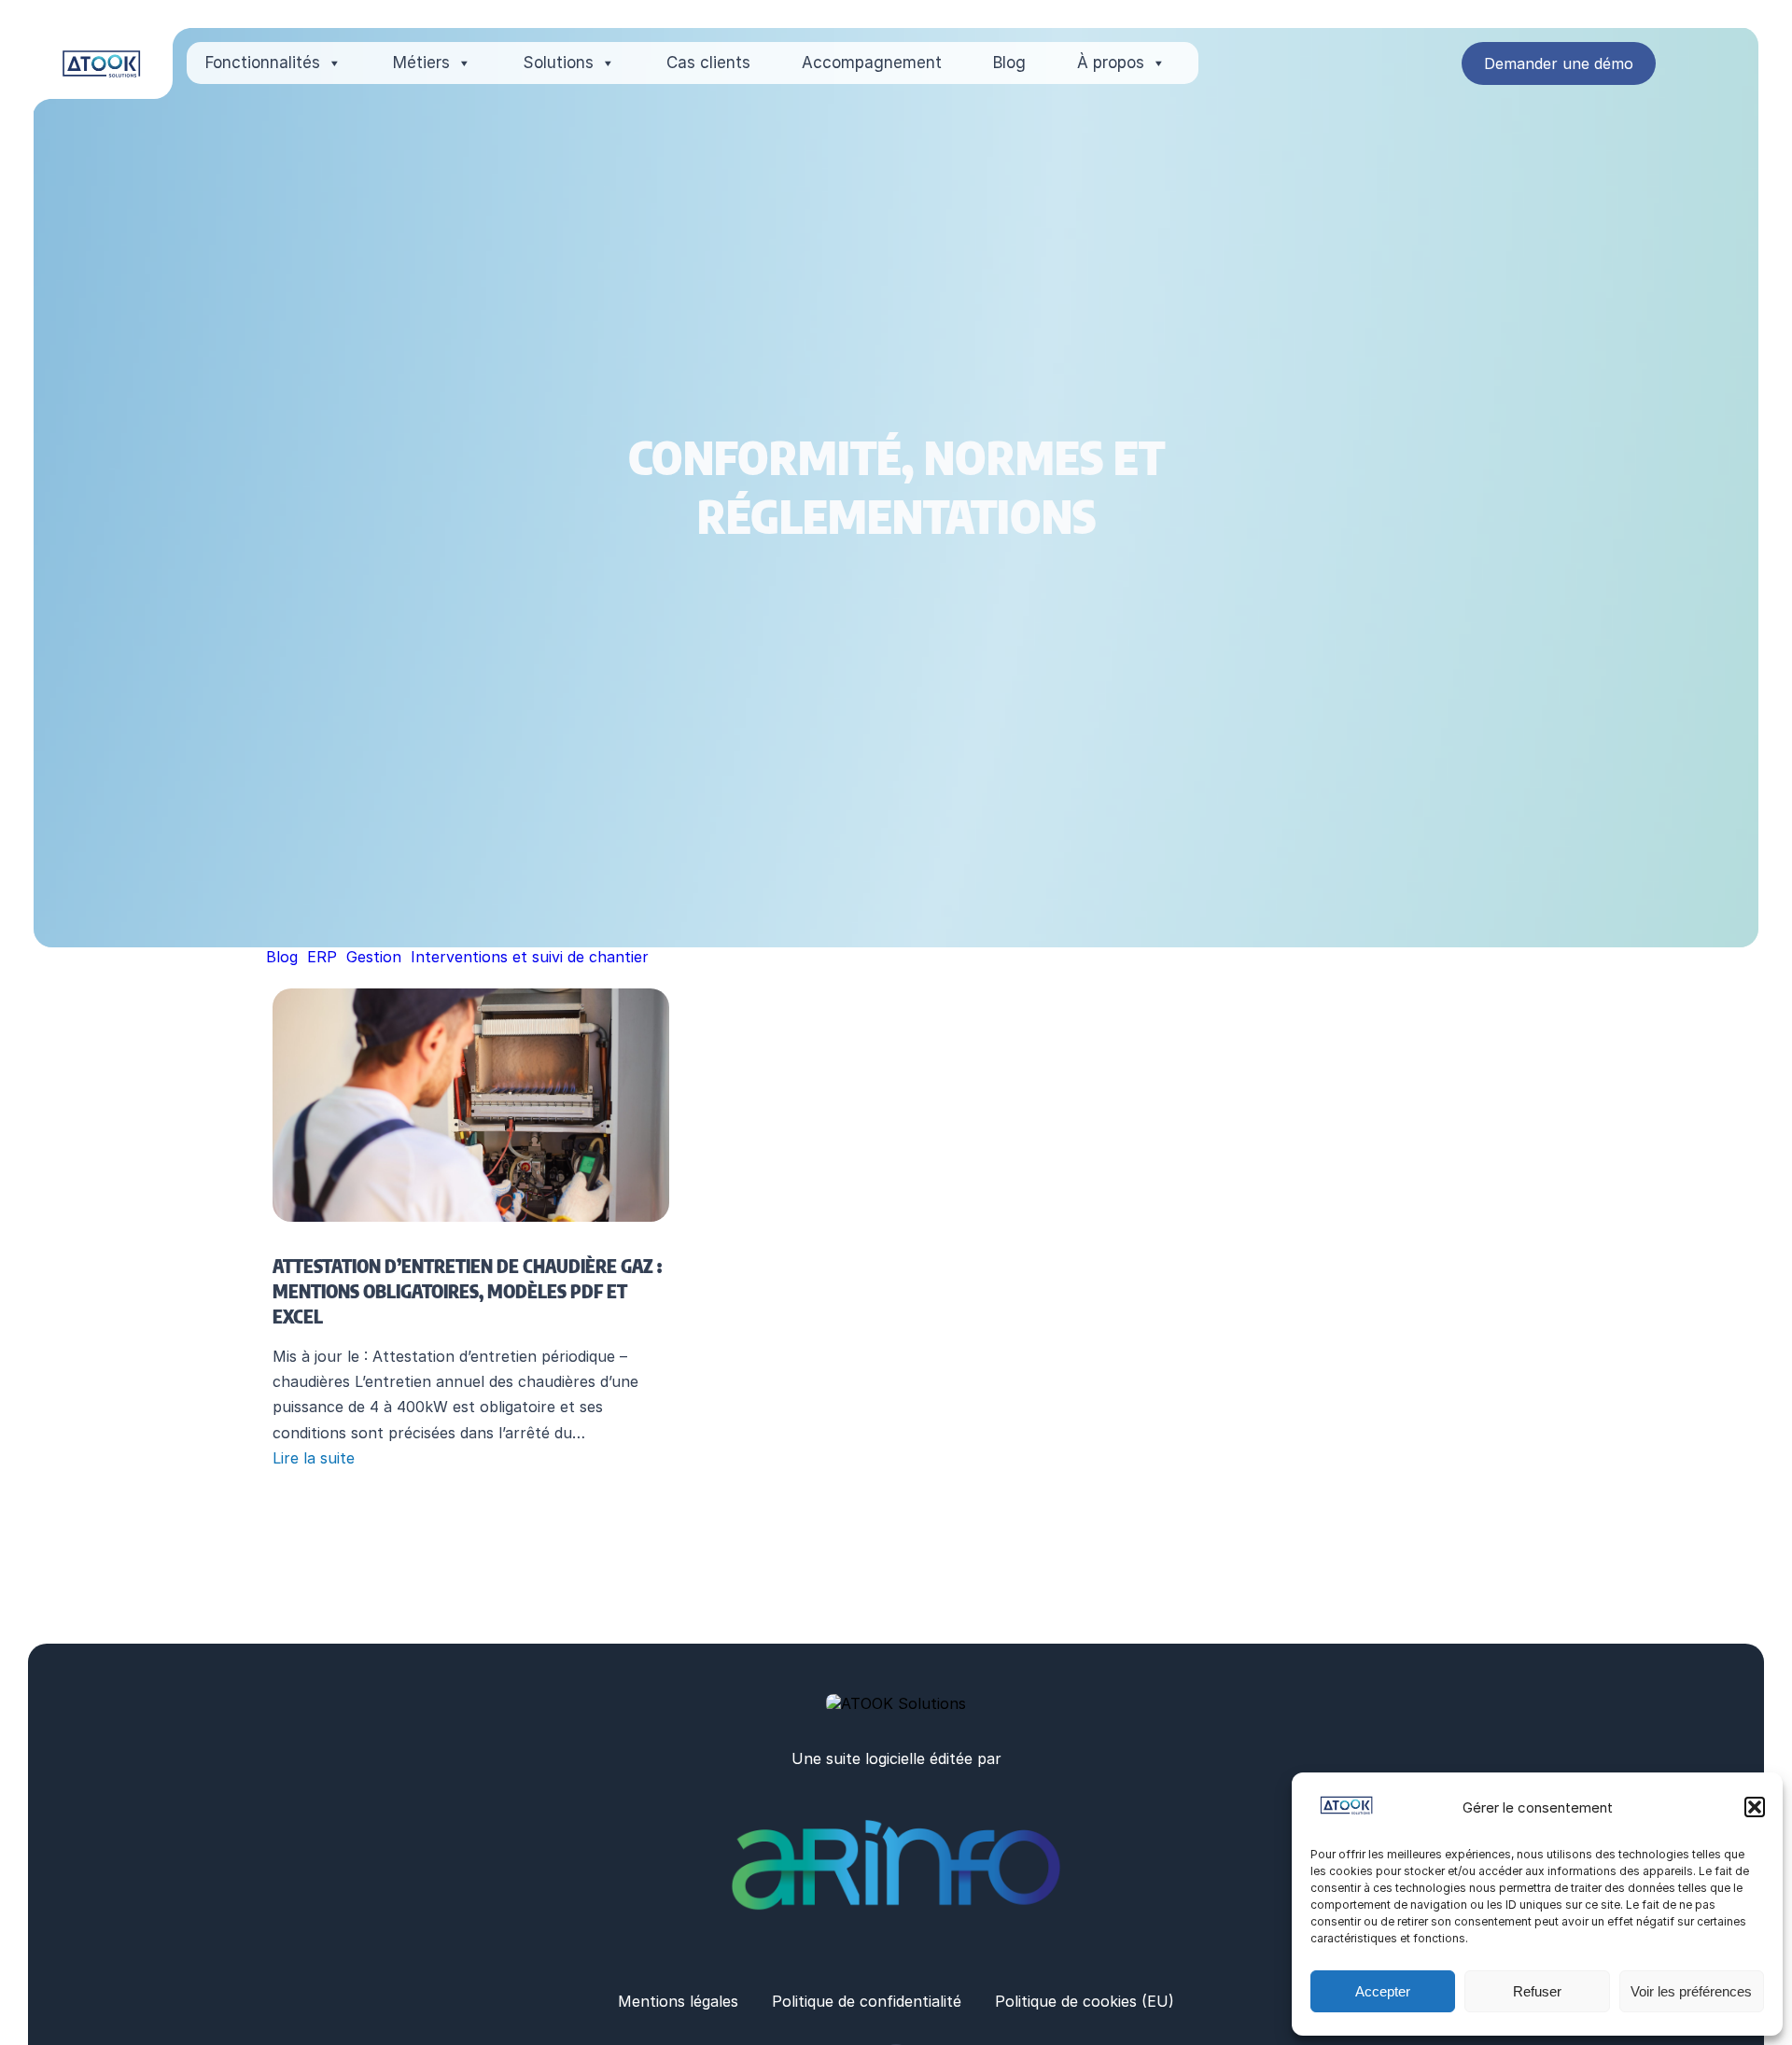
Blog (1009, 63)
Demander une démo (1559, 63)
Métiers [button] (421, 63)
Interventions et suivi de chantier (530, 957)
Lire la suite (314, 1458)
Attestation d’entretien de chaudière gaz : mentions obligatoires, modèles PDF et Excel (467, 1291)
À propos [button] (1111, 63)
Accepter (1383, 1991)
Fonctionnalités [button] (263, 63)
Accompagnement (872, 63)
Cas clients (708, 63)
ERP (322, 957)
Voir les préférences (1691, 1991)
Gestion (374, 957)
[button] (1755, 1807)
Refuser (1537, 1991)
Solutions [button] (558, 63)
